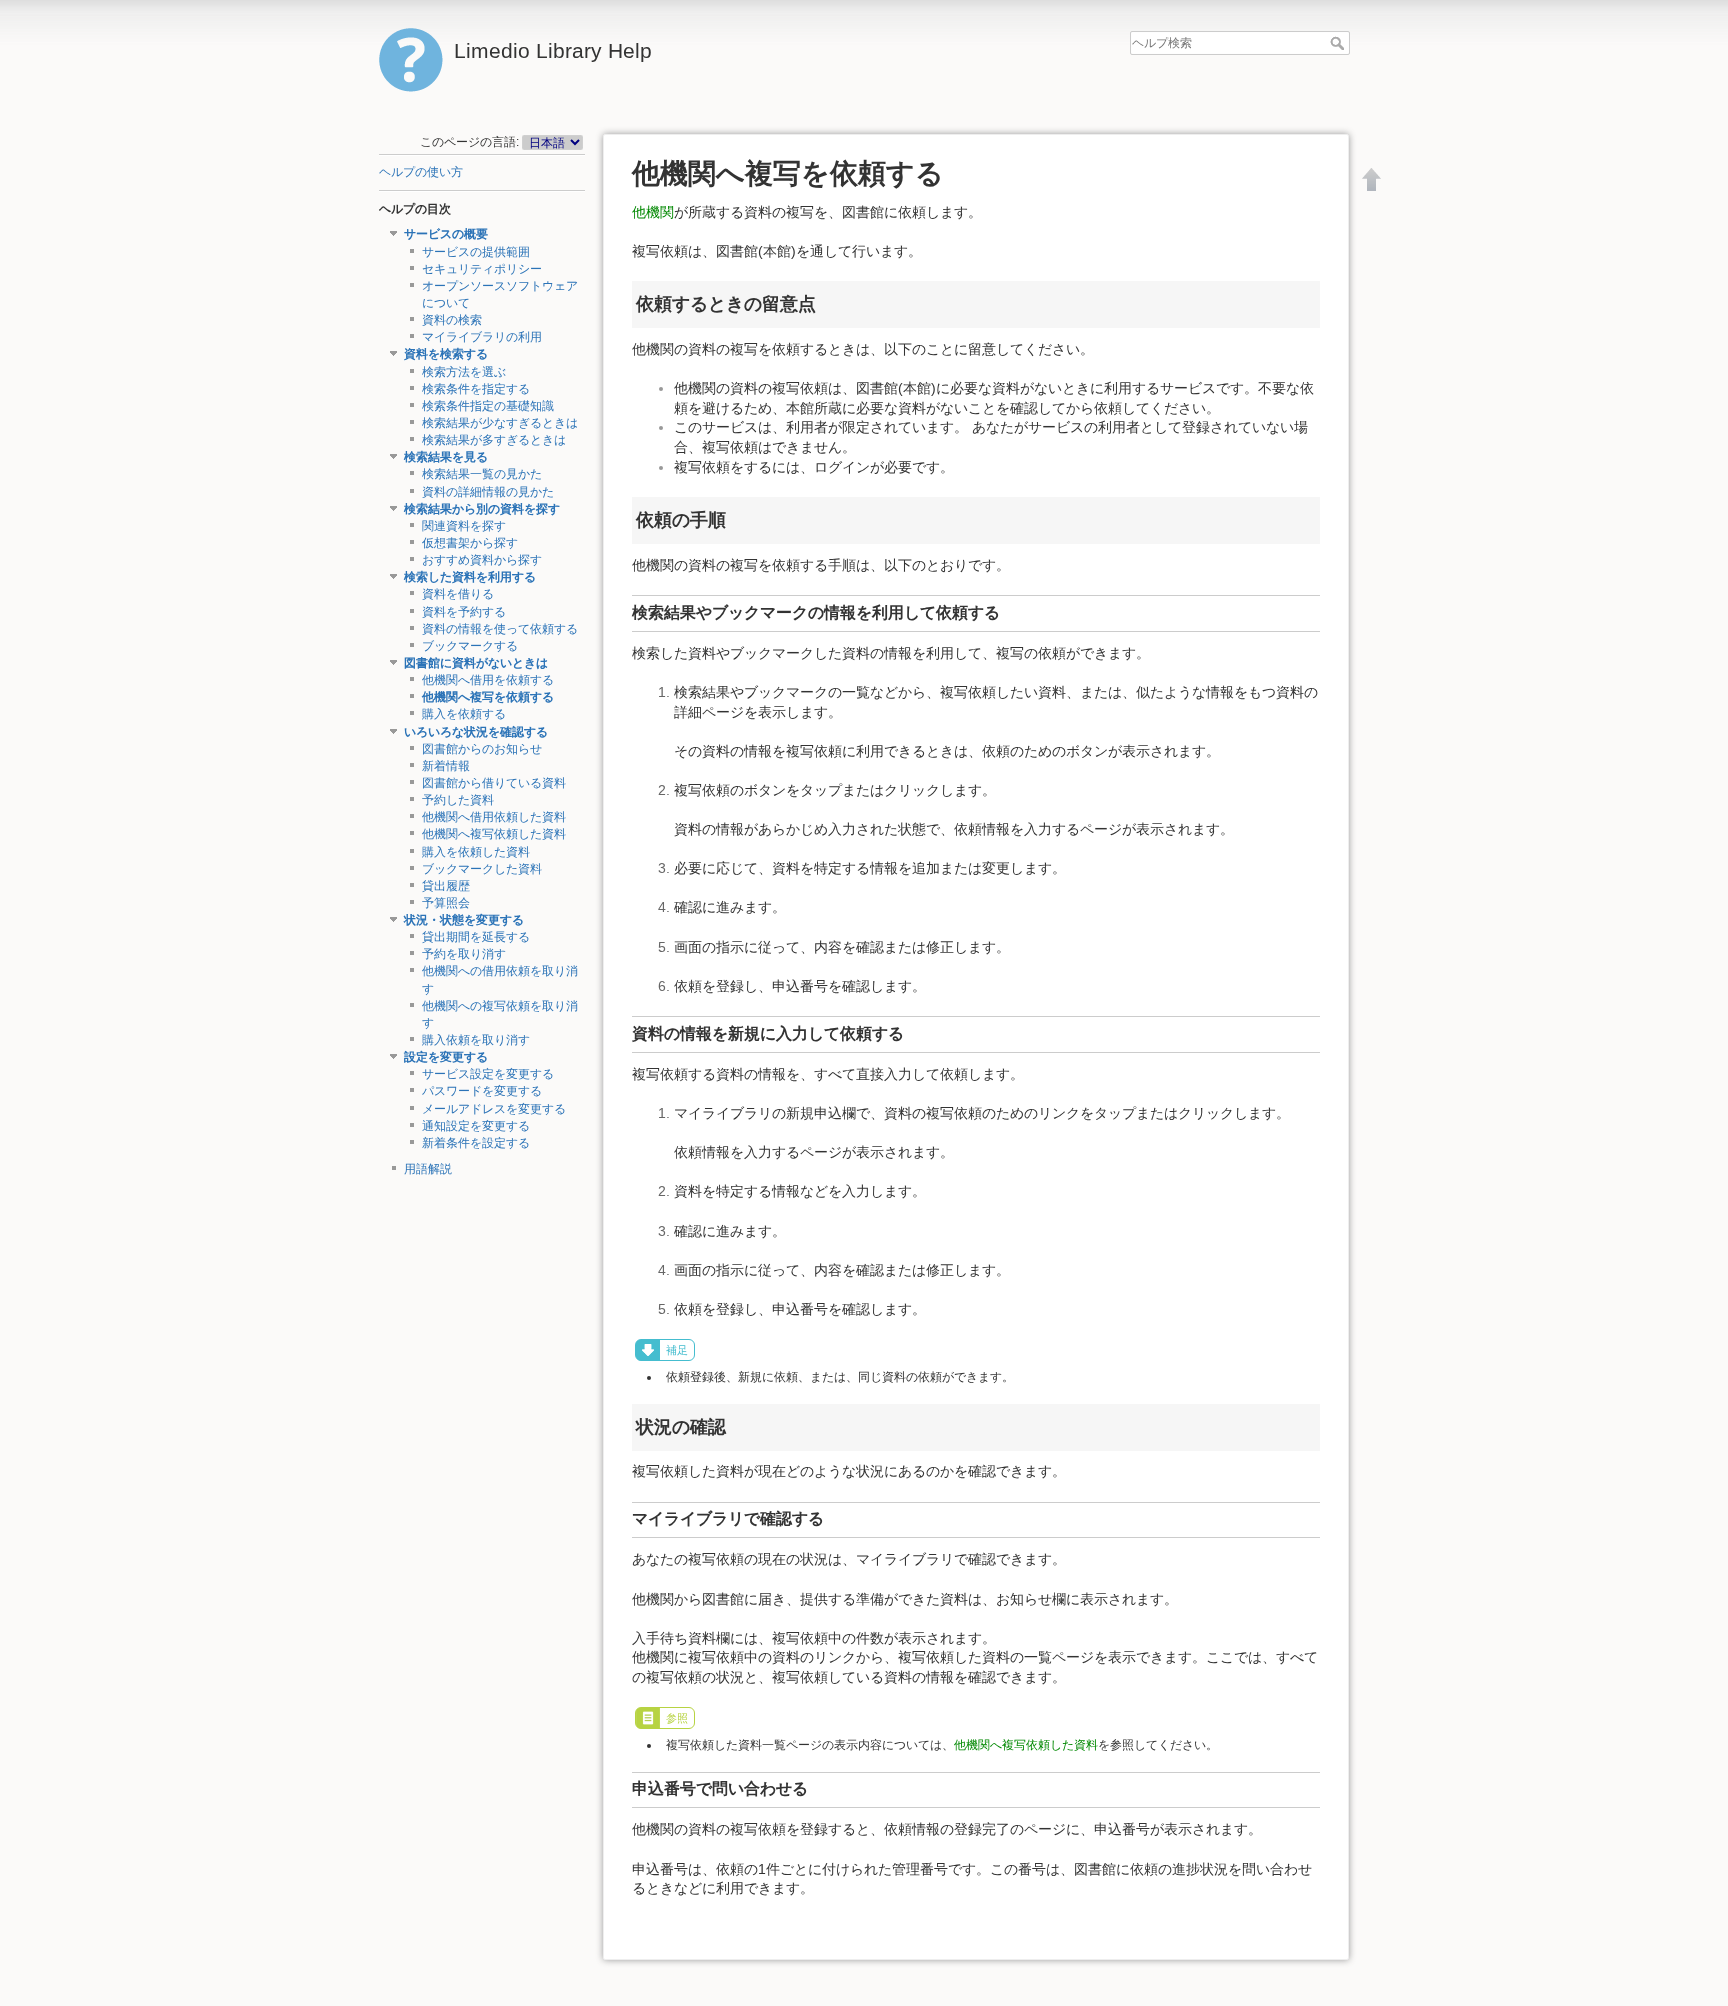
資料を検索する (446, 354)
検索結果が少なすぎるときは (500, 423)
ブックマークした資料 (482, 869)
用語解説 (428, 1169)
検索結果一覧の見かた (482, 474)
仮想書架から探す (470, 543)
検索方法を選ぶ (464, 372)
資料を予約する (464, 612)
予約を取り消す (464, 954)
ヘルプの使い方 (421, 172)
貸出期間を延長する (476, 937)
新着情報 (446, 766)
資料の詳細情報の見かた (488, 492)
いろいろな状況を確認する (476, 732)
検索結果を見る (446, 457)
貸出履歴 (446, 886)
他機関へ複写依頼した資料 (494, 834)
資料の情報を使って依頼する (500, 629)
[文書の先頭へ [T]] (1372, 179)
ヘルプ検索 (1339, 43)
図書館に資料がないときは (476, 663)
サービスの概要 (446, 234)
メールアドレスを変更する (494, 1109)
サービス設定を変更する (488, 1074)
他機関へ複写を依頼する (488, 697)
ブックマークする (470, 646)
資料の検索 (452, 320)
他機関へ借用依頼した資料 (494, 817)
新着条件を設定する (476, 1143)
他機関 (653, 212)
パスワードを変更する (482, 1091)
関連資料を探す (464, 526)
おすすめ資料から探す (482, 560)
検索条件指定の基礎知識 (488, 406)
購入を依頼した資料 (476, 852)
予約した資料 (458, 800)
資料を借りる (458, 594)
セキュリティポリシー (482, 269)
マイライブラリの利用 (482, 337)
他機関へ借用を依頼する (488, 680)
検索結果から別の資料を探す (482, 509)
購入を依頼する (464, 714)
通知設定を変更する (476, 1126)
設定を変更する (446, 1057)
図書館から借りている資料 (494, 783)
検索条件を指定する (476, 389)
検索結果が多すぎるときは (494, 440)
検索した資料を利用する (470, 577)
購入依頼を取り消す (476, 1040)
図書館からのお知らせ (482, 749)
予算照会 (446, 903)
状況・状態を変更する (464, 920)
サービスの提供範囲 (476, 252)
